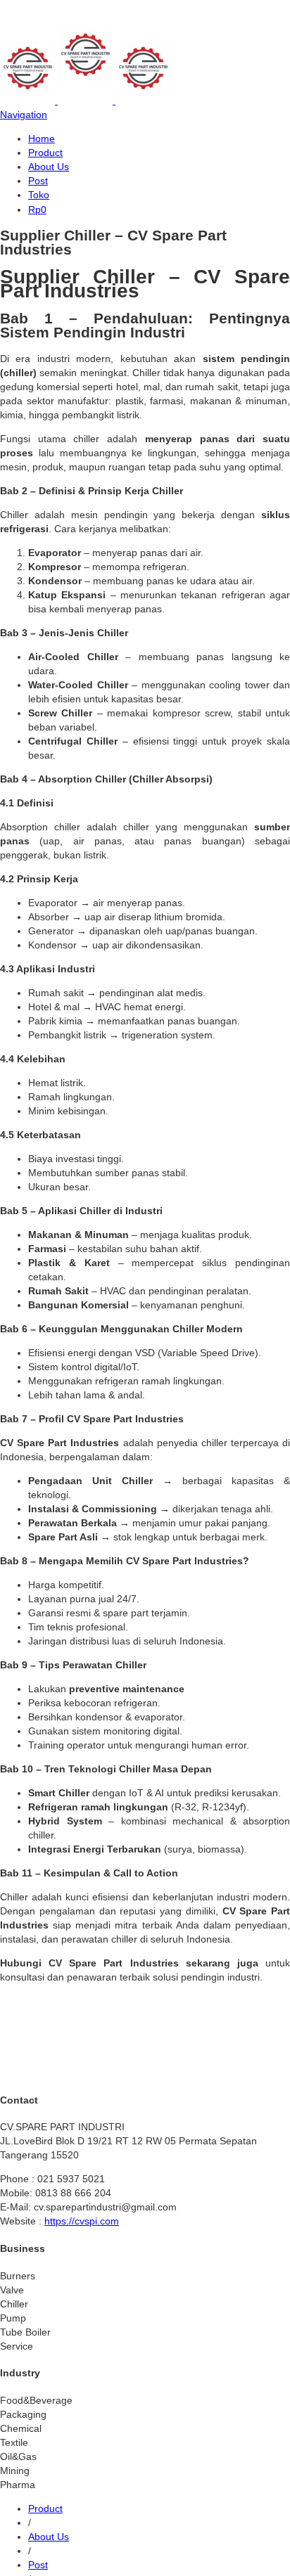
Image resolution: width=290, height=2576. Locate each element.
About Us (49, 167)
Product (45, 153)
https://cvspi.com (82, 2221)
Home (42, 139)
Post (38, 181)
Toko (39, 195)
